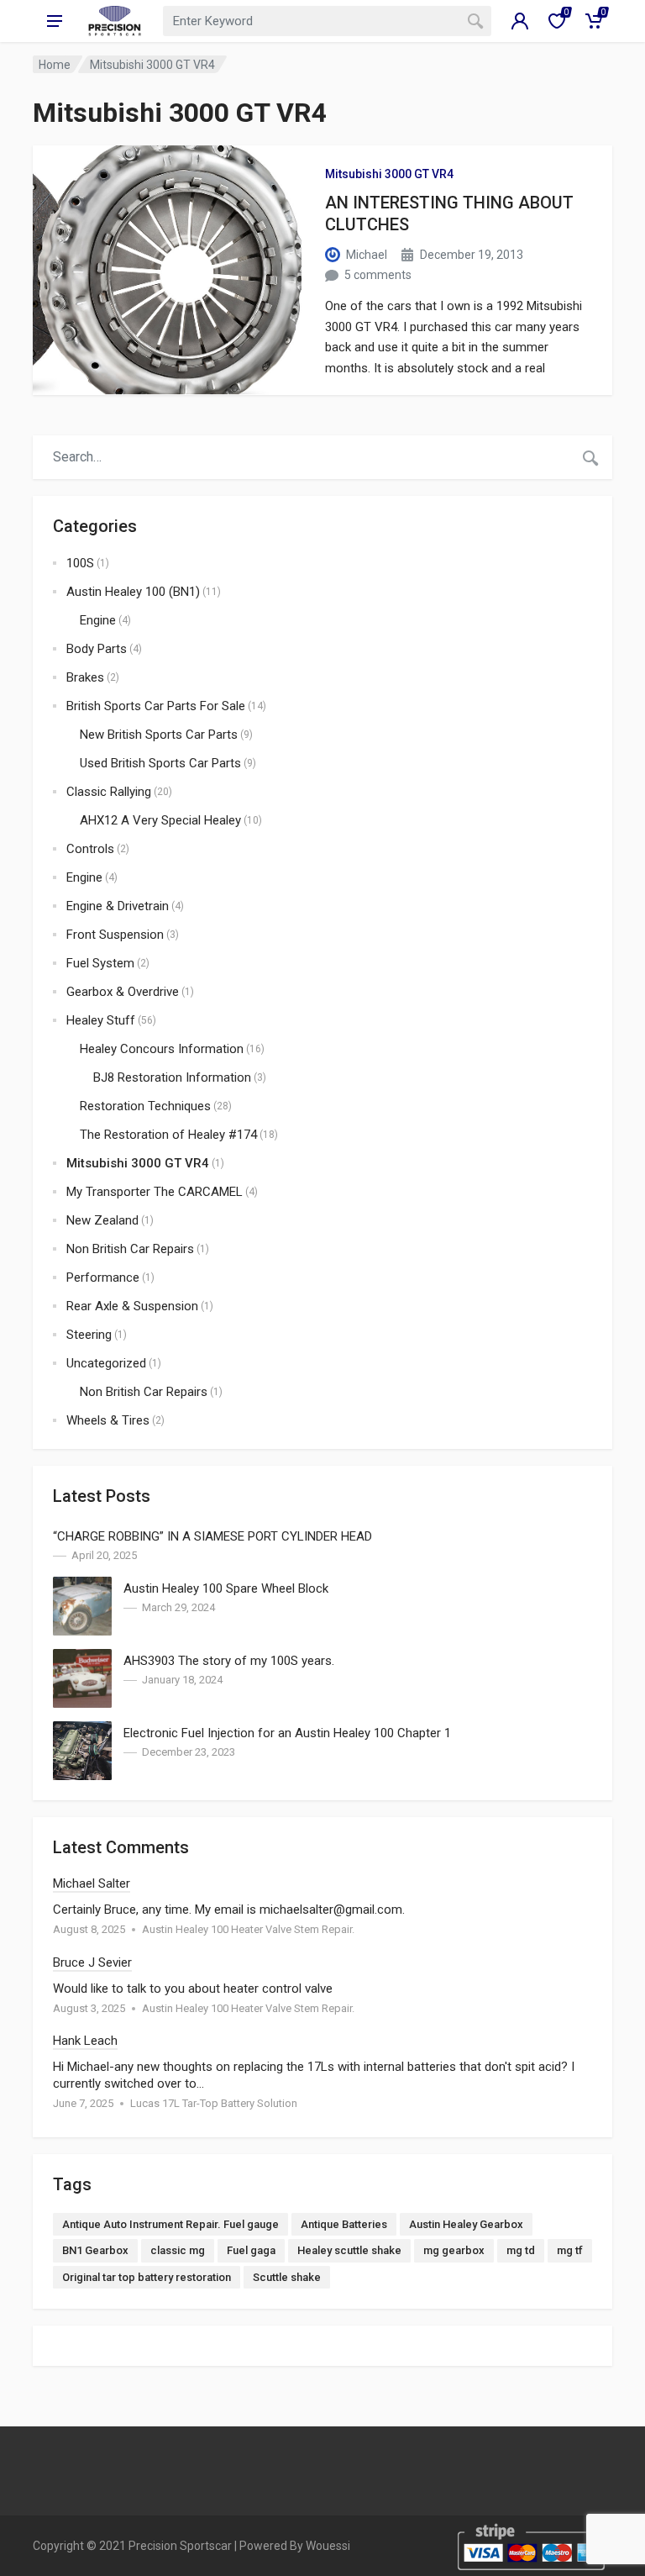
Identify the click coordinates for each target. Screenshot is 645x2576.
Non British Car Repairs (130, 1249)
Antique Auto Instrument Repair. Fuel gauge (170, 2224)
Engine (98, 620)
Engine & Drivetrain (118, 906)
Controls (90, 849)
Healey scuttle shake (349, 2250)
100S (80, 563)
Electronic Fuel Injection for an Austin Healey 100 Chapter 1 (287, 1733)
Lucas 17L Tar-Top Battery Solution (214, 2103)
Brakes (85, 677)
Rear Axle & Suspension (132, 1306)
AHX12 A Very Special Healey (160, 820)
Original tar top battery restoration (147, 2277)
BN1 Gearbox (95, 2250)
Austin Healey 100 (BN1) (133, 592)
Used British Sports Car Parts (160, 763)
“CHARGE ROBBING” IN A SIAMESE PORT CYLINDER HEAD (212, 1536)
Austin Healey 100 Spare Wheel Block (226, 1588)
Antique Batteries (344, 2224)
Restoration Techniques (145, 1106)
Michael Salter (92, 1883)
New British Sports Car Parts (159, 735)
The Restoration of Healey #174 (168, 1135)
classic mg (178, 2250)
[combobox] (327, 21)
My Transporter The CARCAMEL (155, 1192)
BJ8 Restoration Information (172, 1077)
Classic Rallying (109, 792)
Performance (103, 1277)
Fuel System (100, 963)
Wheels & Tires (108, 1420)
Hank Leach (85, 2041)
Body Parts (97, 649)
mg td (521, 2250)
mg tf (570, 2250)
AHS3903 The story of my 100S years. (229, 1661)
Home (55, 65)
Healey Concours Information (162, 1049)
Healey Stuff (101, 1020)
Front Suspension (115, 935)
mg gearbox (454, 2250)
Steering (89, 1335)
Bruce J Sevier (92, 1962)
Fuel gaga (251, 2250)
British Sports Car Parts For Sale (156, 706)
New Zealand (102, 1220)
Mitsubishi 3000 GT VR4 (389, 174)
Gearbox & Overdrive (123, 992)
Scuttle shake (287, 2277)
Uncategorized (106, 1363)
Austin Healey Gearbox (466, 2224)
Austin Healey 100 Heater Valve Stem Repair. (248, 1929)
